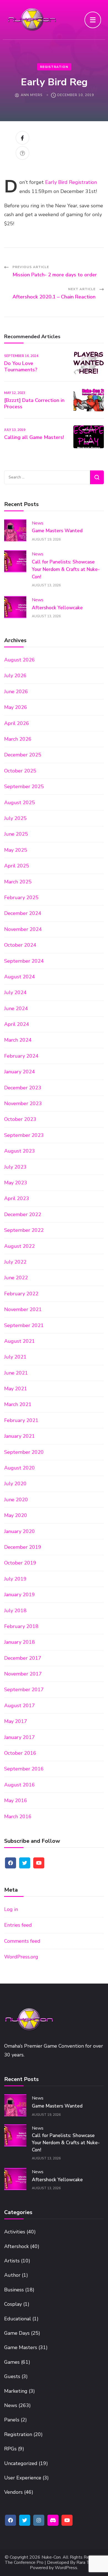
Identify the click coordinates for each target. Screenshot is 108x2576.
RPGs (10, 2449)
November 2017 (23, 1674)
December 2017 (23, 1658)
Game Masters (21, 2347)
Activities (15, 2232)
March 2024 (18, 1040)
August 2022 (20, 1246)
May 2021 (16, 1389)
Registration (54, 67)
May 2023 (16, 1183)
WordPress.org (21, 1957)
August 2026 (20, 660)
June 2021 (16, 1373)
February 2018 (21, 1626)
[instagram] (39, 2520)
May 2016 (16, 1801)
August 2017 (20, 1706)
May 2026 (16, 707)
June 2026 (16, 692)
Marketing (16, 2391)
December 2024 (23, 913)
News (38, 523)
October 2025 (20, 771)
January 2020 (20, 1531)
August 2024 (20, 977)
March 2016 (18, 1817)
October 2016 (20, 1753)
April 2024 (17, 1024)
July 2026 (15, 676)
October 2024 (20, 945)
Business (14, 2290)
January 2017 (20, 1737)
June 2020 (16, 1500)
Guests (12, 2376)
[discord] (53, 2520)
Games (12, 2362)
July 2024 (15, 992)
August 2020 (20, 1468)
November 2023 (23, 1103)
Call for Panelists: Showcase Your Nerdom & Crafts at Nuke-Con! (66, 569)
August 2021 (20, 1341)
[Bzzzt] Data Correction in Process (34, 403)
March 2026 (18, 739)
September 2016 (24, 1769)
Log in (11, 1909)
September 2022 (24, 1230)
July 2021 (15, 1357)
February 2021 (21, 1420)
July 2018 (15, 1611)
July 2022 (15, 1262)
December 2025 (23, 755)
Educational (18, 2319)
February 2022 (21, 1294)
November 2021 (23, 1309)
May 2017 (16, 1721)
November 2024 (23, 929)
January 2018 (20, 1642)
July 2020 (15, 1484)
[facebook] (11, 1863)
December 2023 (23, 1088)
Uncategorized (21, 2463)
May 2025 (16, 850)
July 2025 (15, 818)
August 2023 (20, 1151)
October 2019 (20, 1563)
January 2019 (20, 1595)
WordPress (66, 2568)
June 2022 (16, 1278)
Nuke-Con (51, 2557)
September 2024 (24, 961)
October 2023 (20, 1119)
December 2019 (23, 1547)
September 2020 (24, 1452)
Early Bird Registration (71, 182)
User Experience (23, 2478)
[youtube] (39, 1863)
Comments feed (22, 1941)
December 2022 (23, 1214)
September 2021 (24, 1325)
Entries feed (18, 1925)
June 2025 (16, 834)
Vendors (13, 2492)
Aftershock (16, 2246)
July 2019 (15, 1579)
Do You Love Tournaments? (21, 366)
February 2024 (21, 1056)
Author (12, 2275)
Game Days (17, 2333)
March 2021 (18, 1404)
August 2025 (20, 803)
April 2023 (17, 1198)
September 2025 (24, 787)
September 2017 (24, 1690)
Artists (12, 2261)
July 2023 (15, 1167)
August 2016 (20, 1785)
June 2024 (16, 1008)
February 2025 (21, 898)
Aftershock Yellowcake (57, 608)
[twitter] (25, 1863)
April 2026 (17, 723)
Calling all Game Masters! (34, 437)
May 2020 (16, 1515)
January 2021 (20, 1436)
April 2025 (17, 866)
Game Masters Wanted (57, 531)
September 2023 (24, 1135)
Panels (12, 2420)
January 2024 (20, 1072)
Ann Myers (32, 95)
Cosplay (13, 2304)
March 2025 (18, 882)
